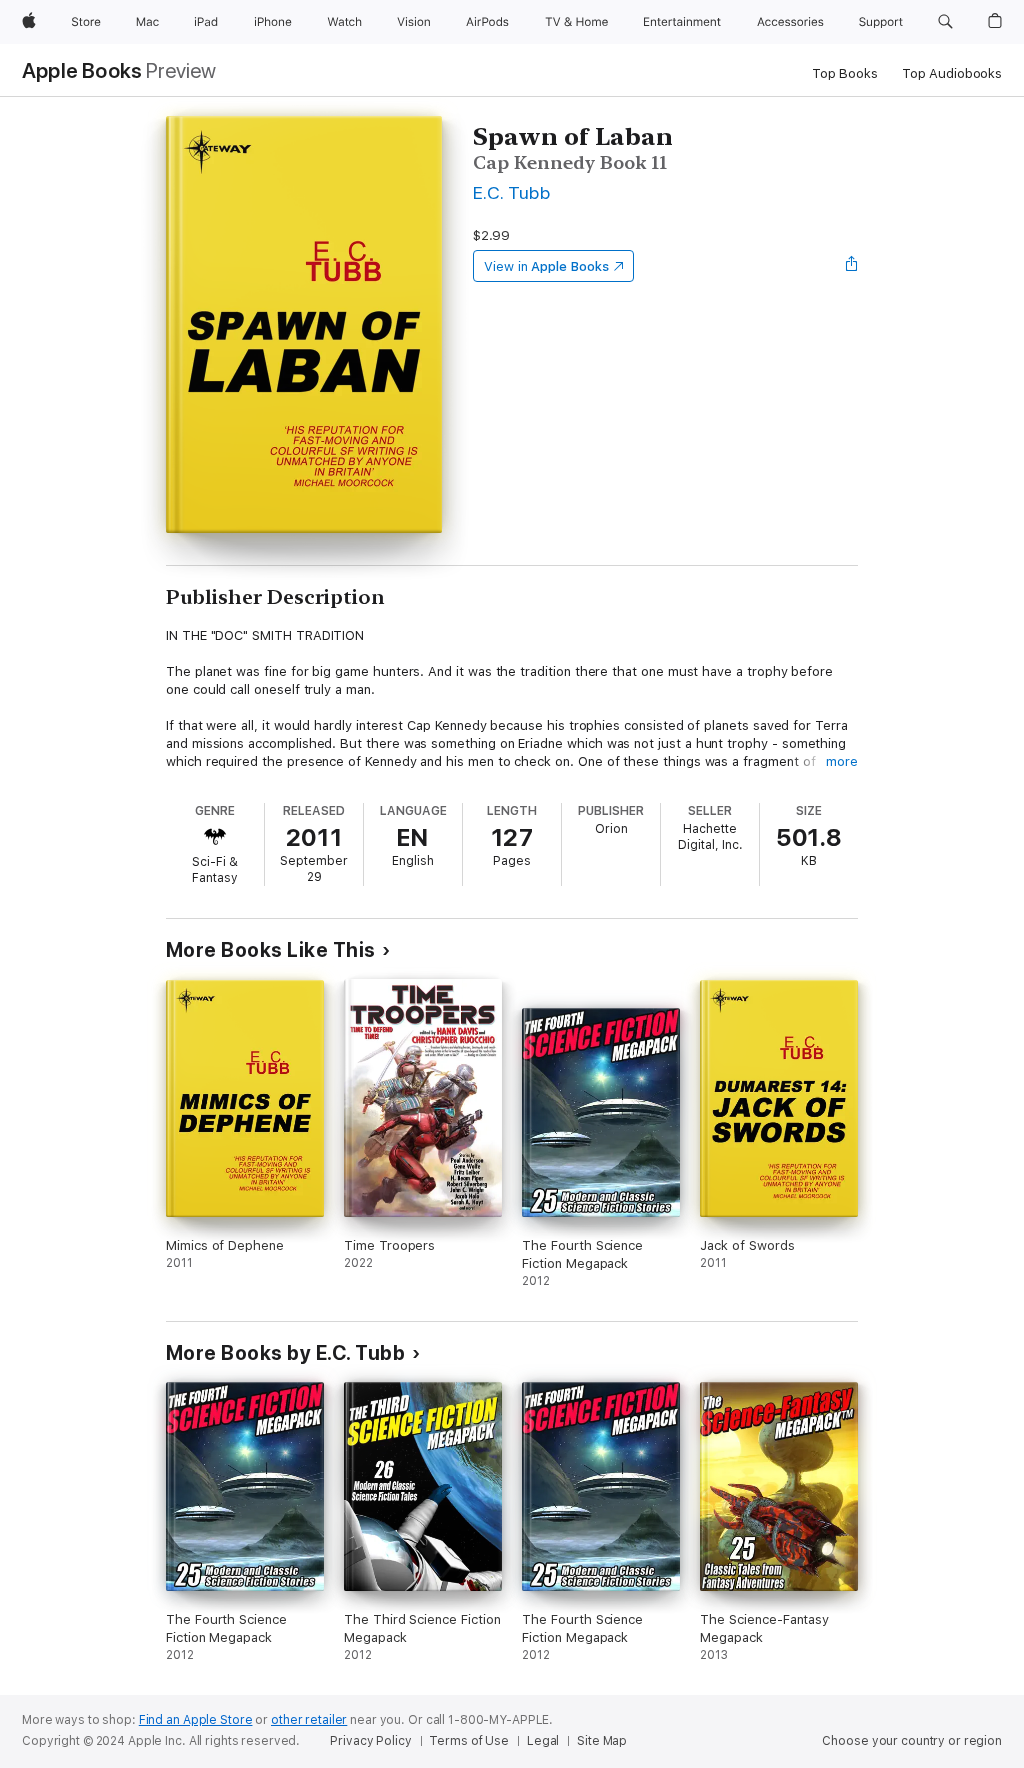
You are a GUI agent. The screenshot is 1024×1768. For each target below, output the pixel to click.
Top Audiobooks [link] (952, 73)
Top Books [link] (845, 73)
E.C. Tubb (511, 192)
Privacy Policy (370, 1741)
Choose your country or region (912, 1741)
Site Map (602, 1741)
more (842, 761)
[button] (945, 22)
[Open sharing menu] (852, 266)
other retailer (309, 1720)
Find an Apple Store (196, 1720)
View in (546, 266)
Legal (543, 1741)
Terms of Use (469, 1741)
